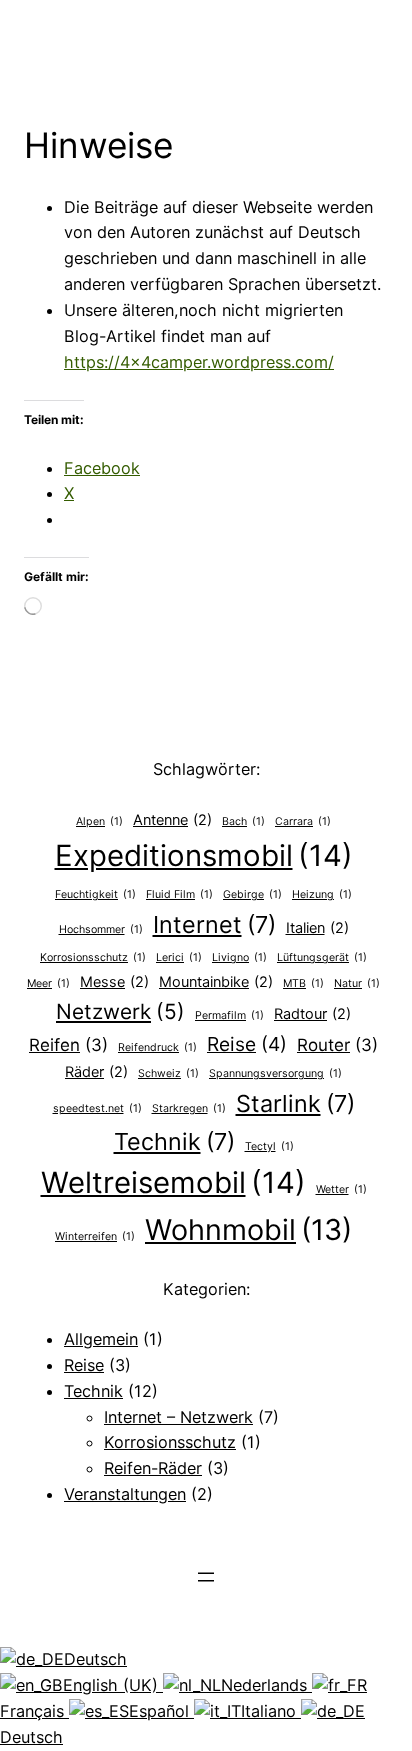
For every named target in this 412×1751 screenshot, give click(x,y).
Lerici (179, 957)
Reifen (68, 1045)
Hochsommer (101, 929)
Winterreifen (95, 1236)
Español (161, 1711)
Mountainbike (216, 981)
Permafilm (229, 1015)
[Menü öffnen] (206, 1577)
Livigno (239, 957)
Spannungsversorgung (275, 1073)
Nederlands (266, 1685)
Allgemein (101, 1339)
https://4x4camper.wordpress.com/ (199, 362)
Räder (96, 1071)
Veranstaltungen (125, 1494)
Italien (317, 927)
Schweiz (168, 1073)
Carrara (303, 821)
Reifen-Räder (153, 1468)
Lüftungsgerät (322, 957)
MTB (303, 983)
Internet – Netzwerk (178, 1417)
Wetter (341, 1189)
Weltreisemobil (173, 1182)
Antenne (172, 819)
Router (337, 1045)
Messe (114, 981)
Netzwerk (120, 1011)
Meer (48, 983)
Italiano (271, 1711)
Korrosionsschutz (93, 957)
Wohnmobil (248, 1229)
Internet (214, 924)
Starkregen (189, 1108)
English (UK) (113, 1685)
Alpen (99, 821)
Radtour (312, 1013)
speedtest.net (97, 1108)
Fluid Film (179, 894)
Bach (243, 821)
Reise (247, 1044)
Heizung (322, 894)
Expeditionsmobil (204, 855)
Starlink (295, 1103)
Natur (357, 983)
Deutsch (95, 1659)
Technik (174, 1141)
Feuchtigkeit (95, 894)
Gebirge (252, 894)
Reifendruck (157, 1047)
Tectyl (269, 1146)
